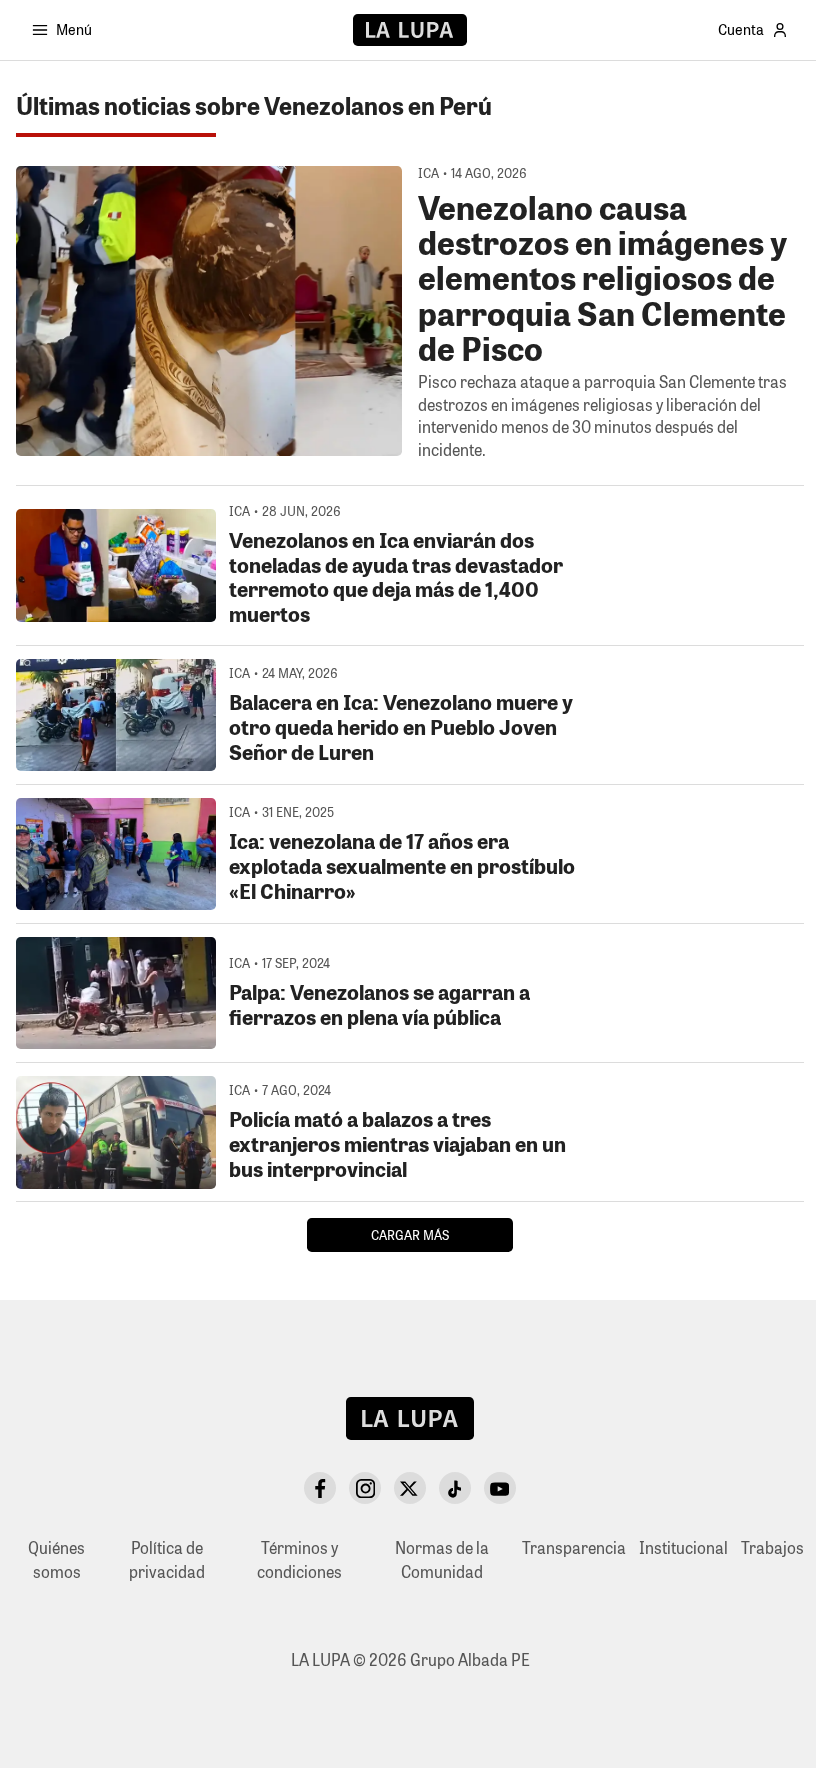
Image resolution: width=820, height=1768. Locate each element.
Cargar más (410, 1234)
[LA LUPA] (409, 30)
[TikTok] (455, 1488)
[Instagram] (365, 1488)
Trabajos (772, 1547)
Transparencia (574, 1547)
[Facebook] (320, 1488)
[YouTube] (500, 1488)
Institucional (683, 1547)
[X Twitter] (410, 1488)
